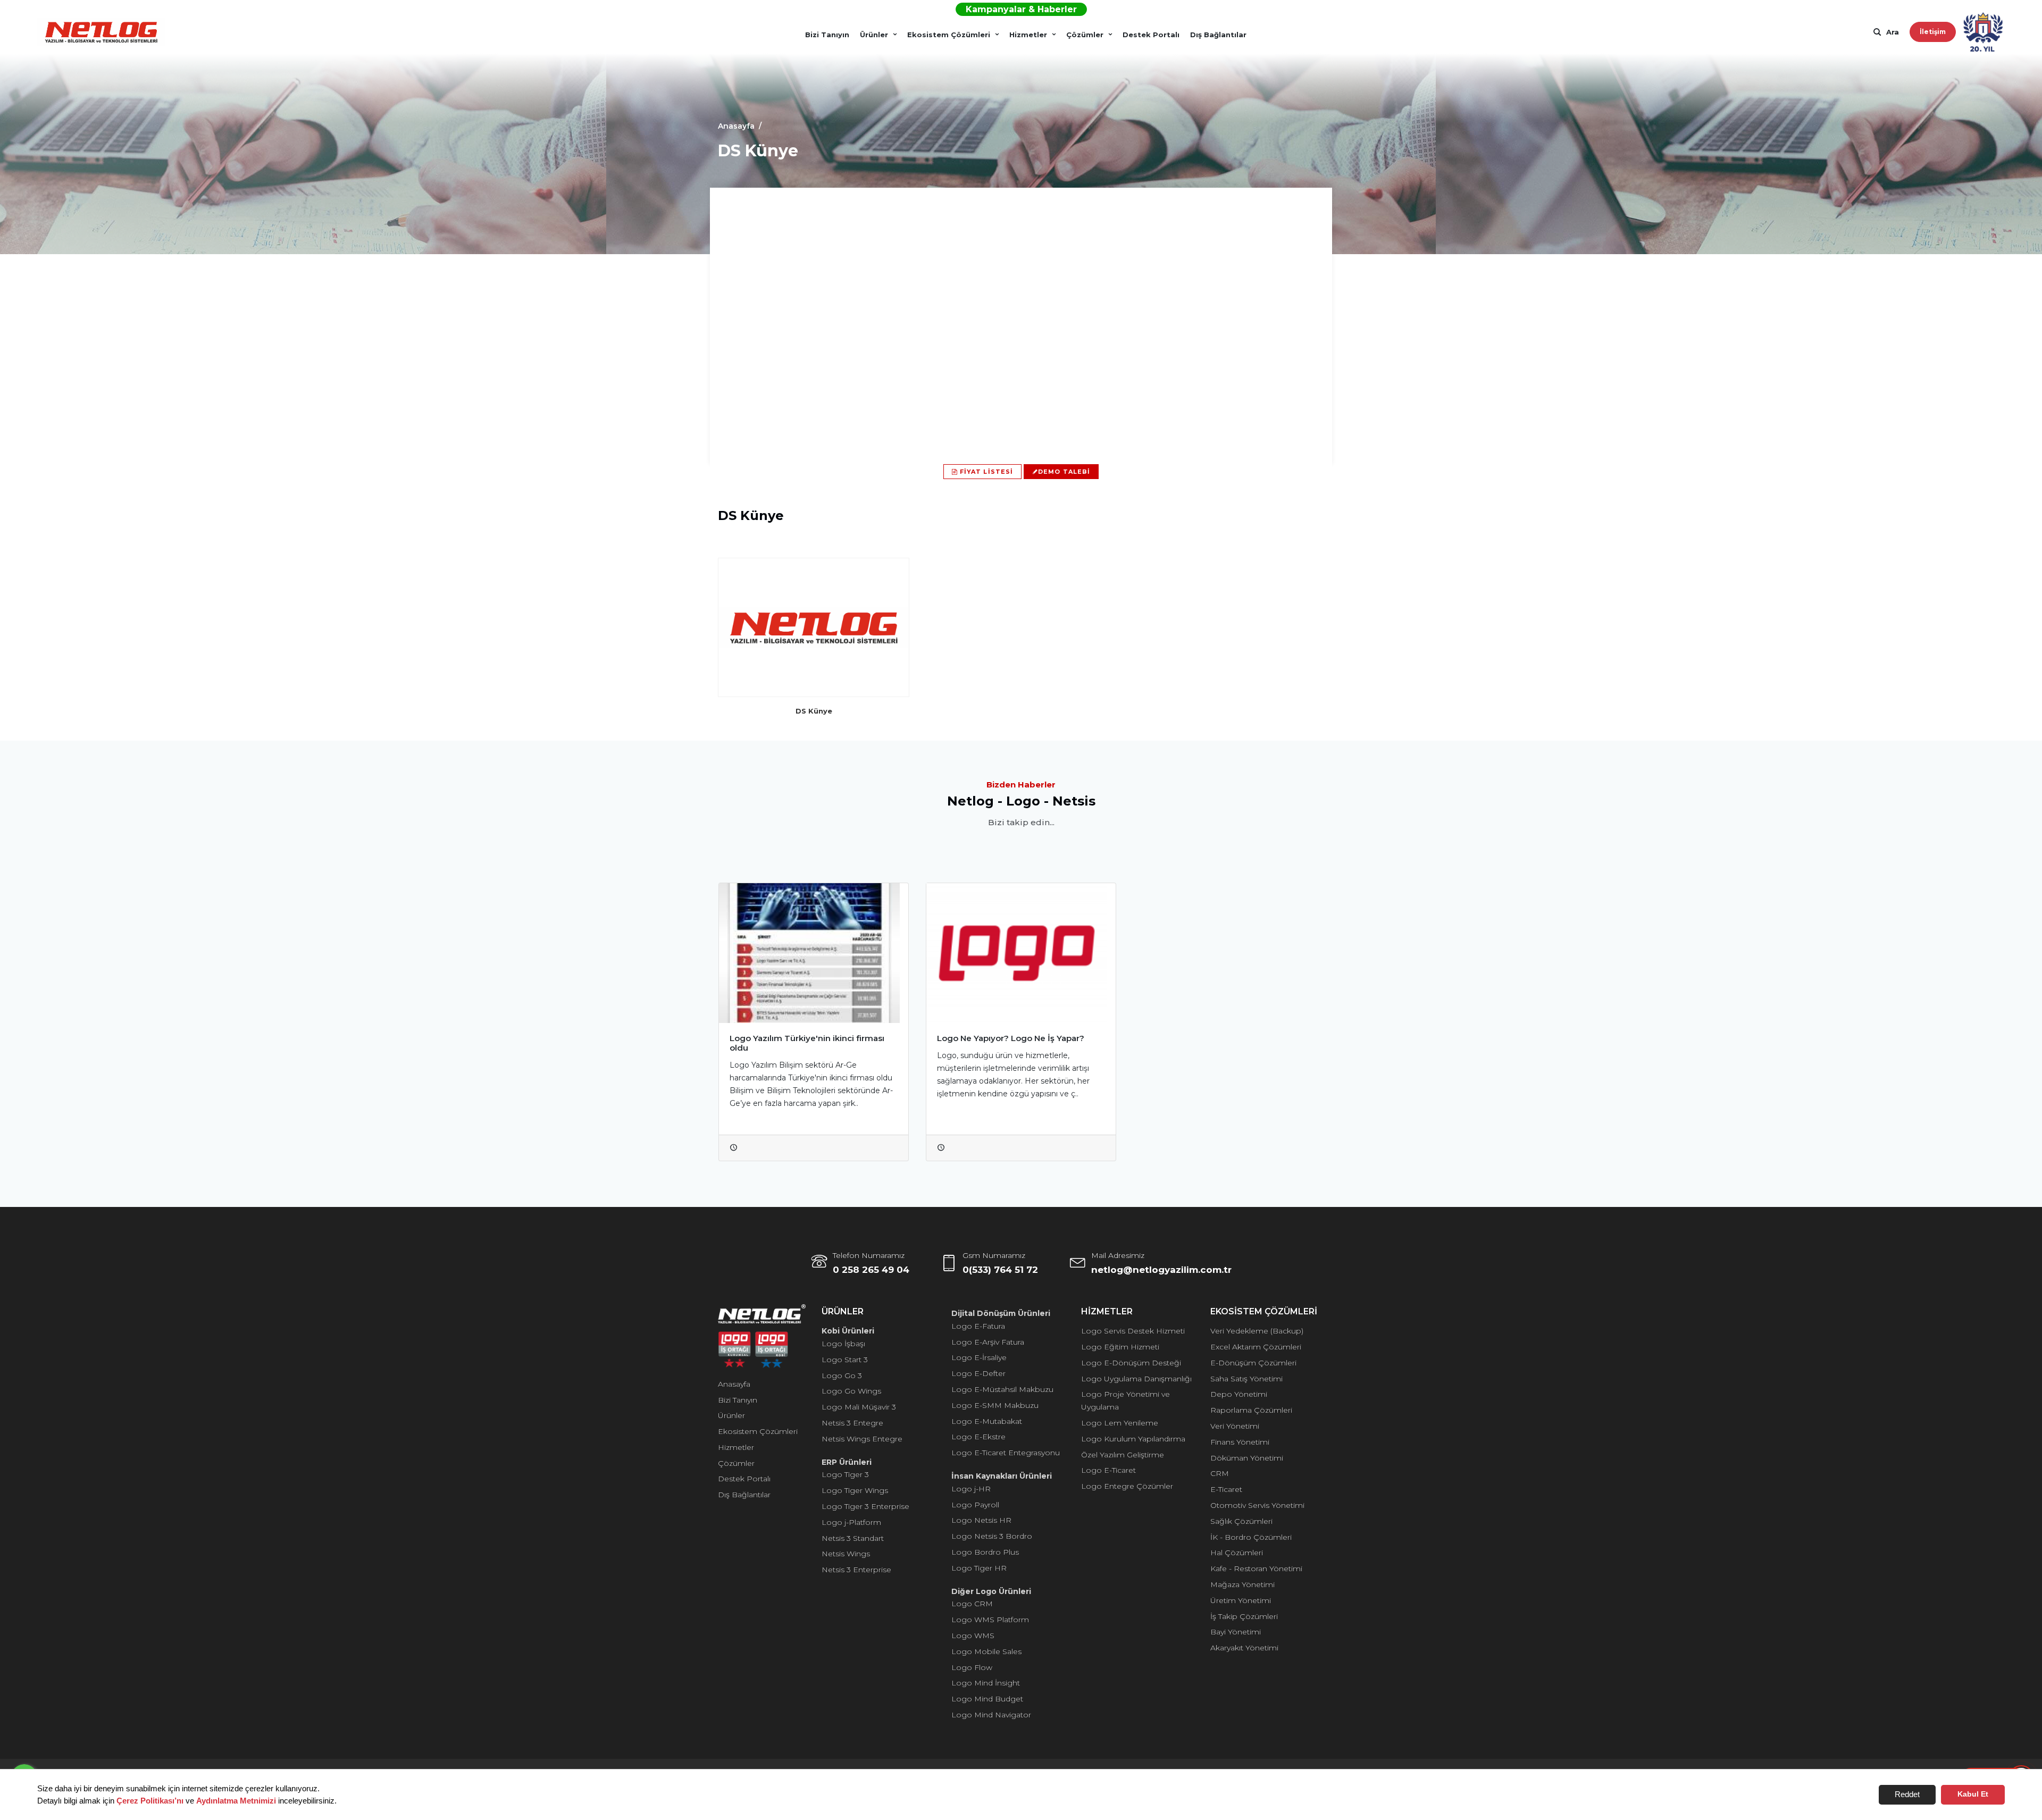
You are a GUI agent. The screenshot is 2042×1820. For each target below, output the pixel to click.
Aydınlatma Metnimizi (236, 1801)
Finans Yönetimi (1240, 1442)
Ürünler (874, 35)
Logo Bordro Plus (985, 1552)
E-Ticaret (1226, 1489)
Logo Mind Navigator (991, 1715)
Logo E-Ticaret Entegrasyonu (1006, 1453)
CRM (1220, 1473)
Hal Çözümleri (1237, 1553)
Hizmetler (1028, 35)
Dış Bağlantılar (1218, 35)
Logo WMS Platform (990, 1620)
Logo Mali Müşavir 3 (859, 1407)
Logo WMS (973, 1636)
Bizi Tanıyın (827, 35)
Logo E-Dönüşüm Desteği (1131, 1363)
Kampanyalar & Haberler (1021, 9)
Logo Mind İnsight (986, 1683)
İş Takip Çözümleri (1244, 1616)
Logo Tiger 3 (845, 1474)
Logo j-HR (971, 1489)
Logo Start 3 (845, 1360)
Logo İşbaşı (843, 1344)
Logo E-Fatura (978, 1326)
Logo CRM (972, 1604)
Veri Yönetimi (1235, 1426)
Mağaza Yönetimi (1242, 1584)
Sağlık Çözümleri (1241, 1521)
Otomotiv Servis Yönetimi (1257, 1505)
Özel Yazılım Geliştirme (1123, 1455)
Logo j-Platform (851, 1522)
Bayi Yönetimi (1236, 1632)
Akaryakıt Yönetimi (1244, 1648)
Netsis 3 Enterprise (856, 1570)
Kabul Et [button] (1973, 1794)
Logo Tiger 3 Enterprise (865, 1506)
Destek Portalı (1151, 35)
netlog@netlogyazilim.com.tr (1161, 1270)
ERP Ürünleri (847, 1462)
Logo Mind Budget (987, 1699)
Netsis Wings (846, 1554)
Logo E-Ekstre (978, 1437)
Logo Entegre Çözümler (1127, 1486)
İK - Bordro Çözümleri (1251, 1537)
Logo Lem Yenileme (1120, 1423)
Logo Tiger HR (979, 1568)
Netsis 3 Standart (853, 1538)
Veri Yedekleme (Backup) (1257, 1331)
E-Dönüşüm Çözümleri (1253, 1363)
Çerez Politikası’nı (150, 1801)
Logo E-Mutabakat (987, 1421)
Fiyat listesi (985, 472)
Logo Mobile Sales (986, 1651)
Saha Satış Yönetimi (1246, 1379)
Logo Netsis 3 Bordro (992, 1536)
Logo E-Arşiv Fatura (988, 1342)
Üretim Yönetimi (1241, 1600)
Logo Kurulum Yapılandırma (1133, 1439)
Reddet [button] (1907, 1794)
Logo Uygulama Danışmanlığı (1136, 1379)
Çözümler (1085, 35)
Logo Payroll (975, 1505)
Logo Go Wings (851, 1391)
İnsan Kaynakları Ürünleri (1002, 1476)
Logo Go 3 (842, 1376)
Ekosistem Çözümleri (949, 35)
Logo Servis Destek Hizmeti (1133, 1331)
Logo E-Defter (978, 1373)
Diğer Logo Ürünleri (991, 1591)
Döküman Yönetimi (1247, 1458)
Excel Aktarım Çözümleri (1256, 1347)
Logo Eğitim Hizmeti (1120, 1347)
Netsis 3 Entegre (852, 1423)
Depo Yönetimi (1239, 1394)
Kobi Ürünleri (848, 1331)
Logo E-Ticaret (1108, 1470)
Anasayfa (734, 1384)
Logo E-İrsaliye (979, 1357)
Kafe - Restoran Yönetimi (1256, 1569)
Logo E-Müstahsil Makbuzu (1002, 1389)
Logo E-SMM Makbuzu (995, 1405)
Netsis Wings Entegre (862, 1439)
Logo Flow (972, 1667)
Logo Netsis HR (981, 1520)
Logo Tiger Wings (855, 1490)
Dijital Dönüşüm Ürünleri (1001, 1313)
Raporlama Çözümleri (1251, 1410)
